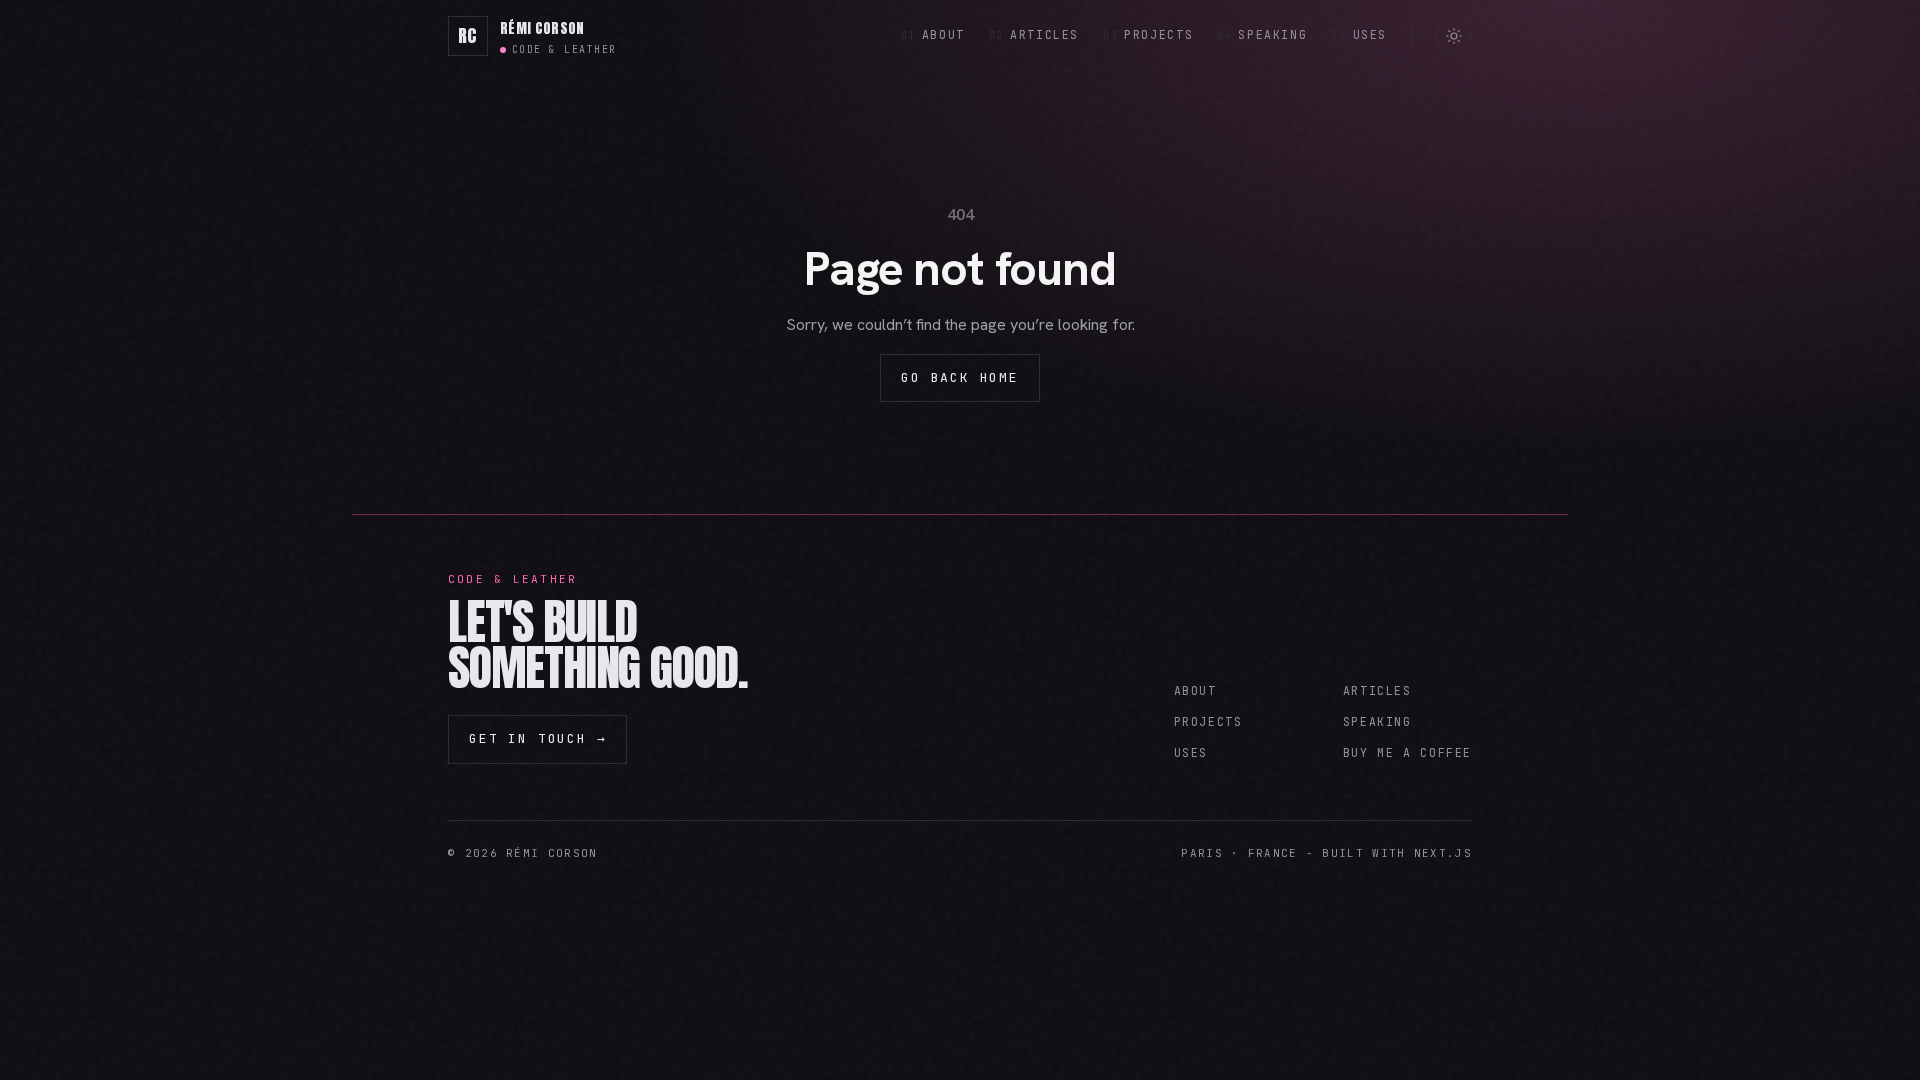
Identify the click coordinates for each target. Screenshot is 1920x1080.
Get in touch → (537, 738)
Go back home (960, 377)
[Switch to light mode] (1454, 36)
